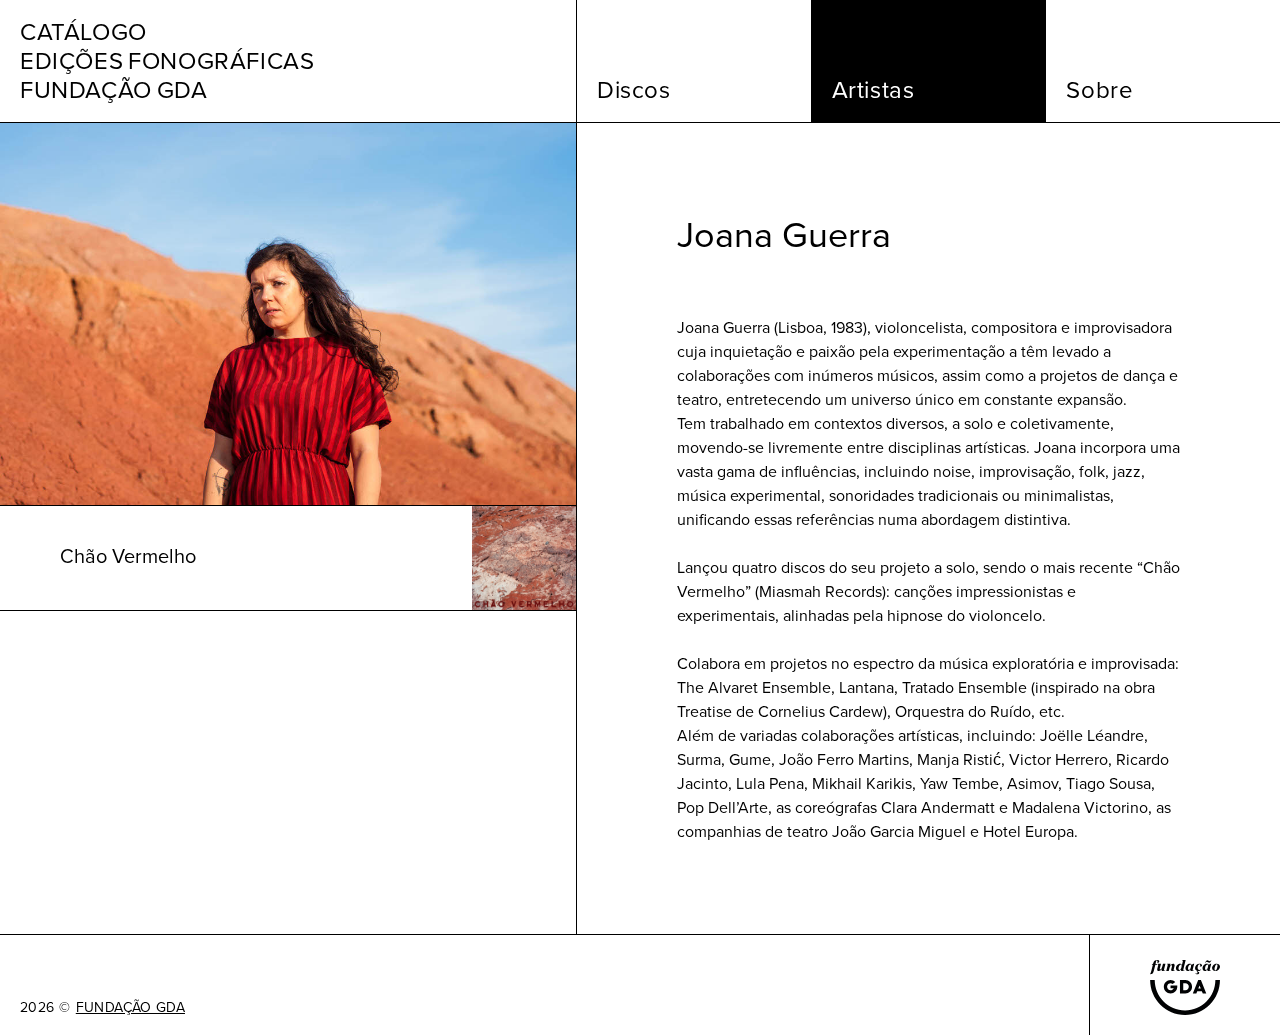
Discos (634, 90)
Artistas (873, 90)
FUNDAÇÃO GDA (130, 1008)
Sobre (1099, 90)
